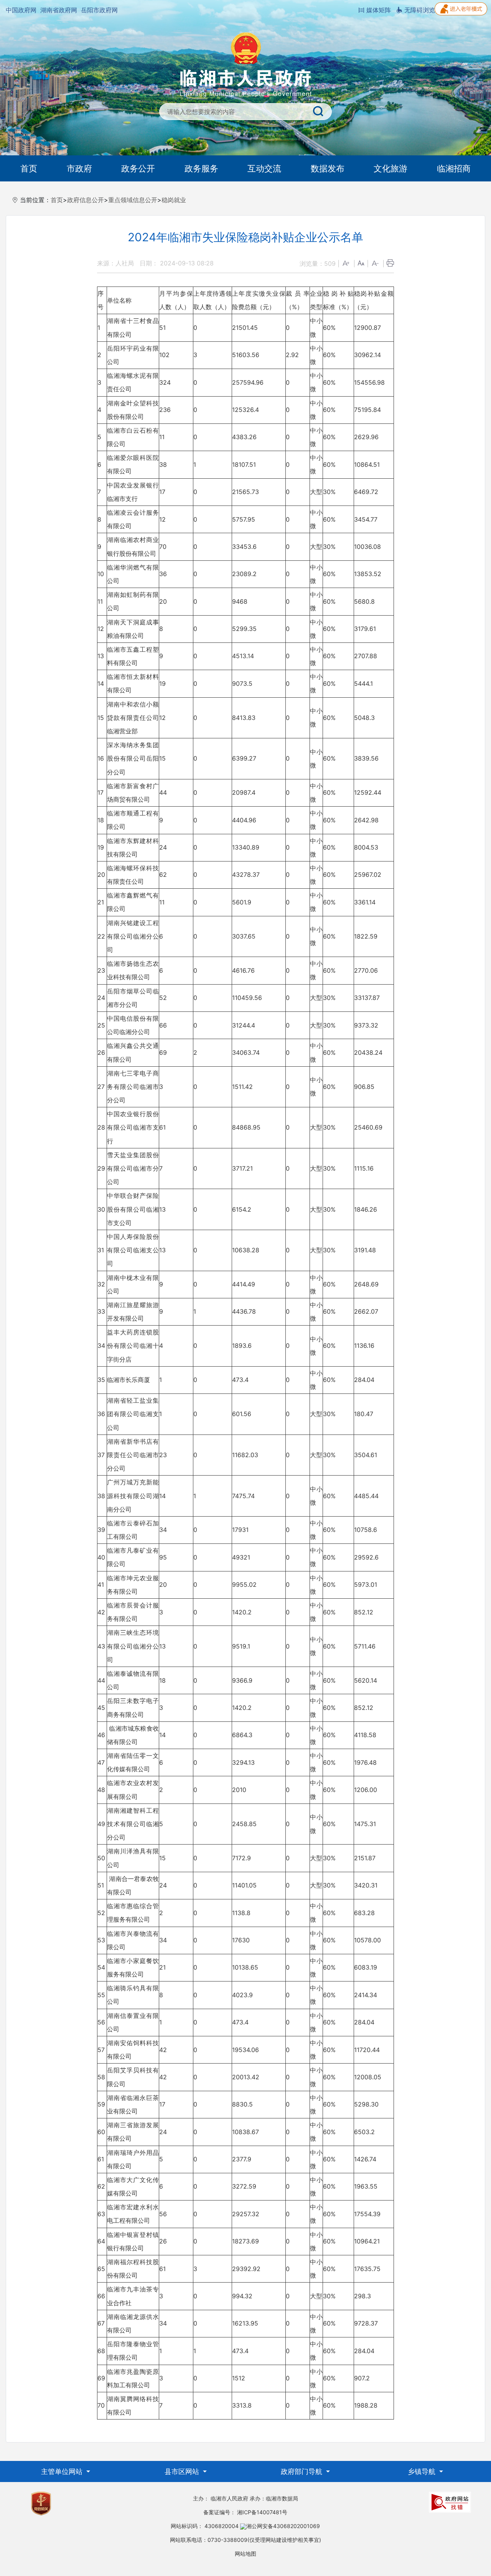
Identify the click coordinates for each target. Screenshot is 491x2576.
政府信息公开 (86, 200)
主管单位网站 (63, 2471)
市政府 (79, 168)
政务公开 (138, 168)
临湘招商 (454, 168)
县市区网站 (183, 2471)
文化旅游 (390, 168)
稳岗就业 (174, 200)
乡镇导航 (423, 2471)
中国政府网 (21, 10)
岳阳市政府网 (99, 10)
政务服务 (201, 168)
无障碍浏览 (419, 10)
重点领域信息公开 (133, 200)
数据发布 (328, 168)
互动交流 (264, 168)
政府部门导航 (302, 2471)
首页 (29, 168)
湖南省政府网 (59, 10)
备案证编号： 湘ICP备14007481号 (245, 2512)
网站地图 (245, 2554)
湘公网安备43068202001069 (283, 2526)
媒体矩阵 (378, 10)
